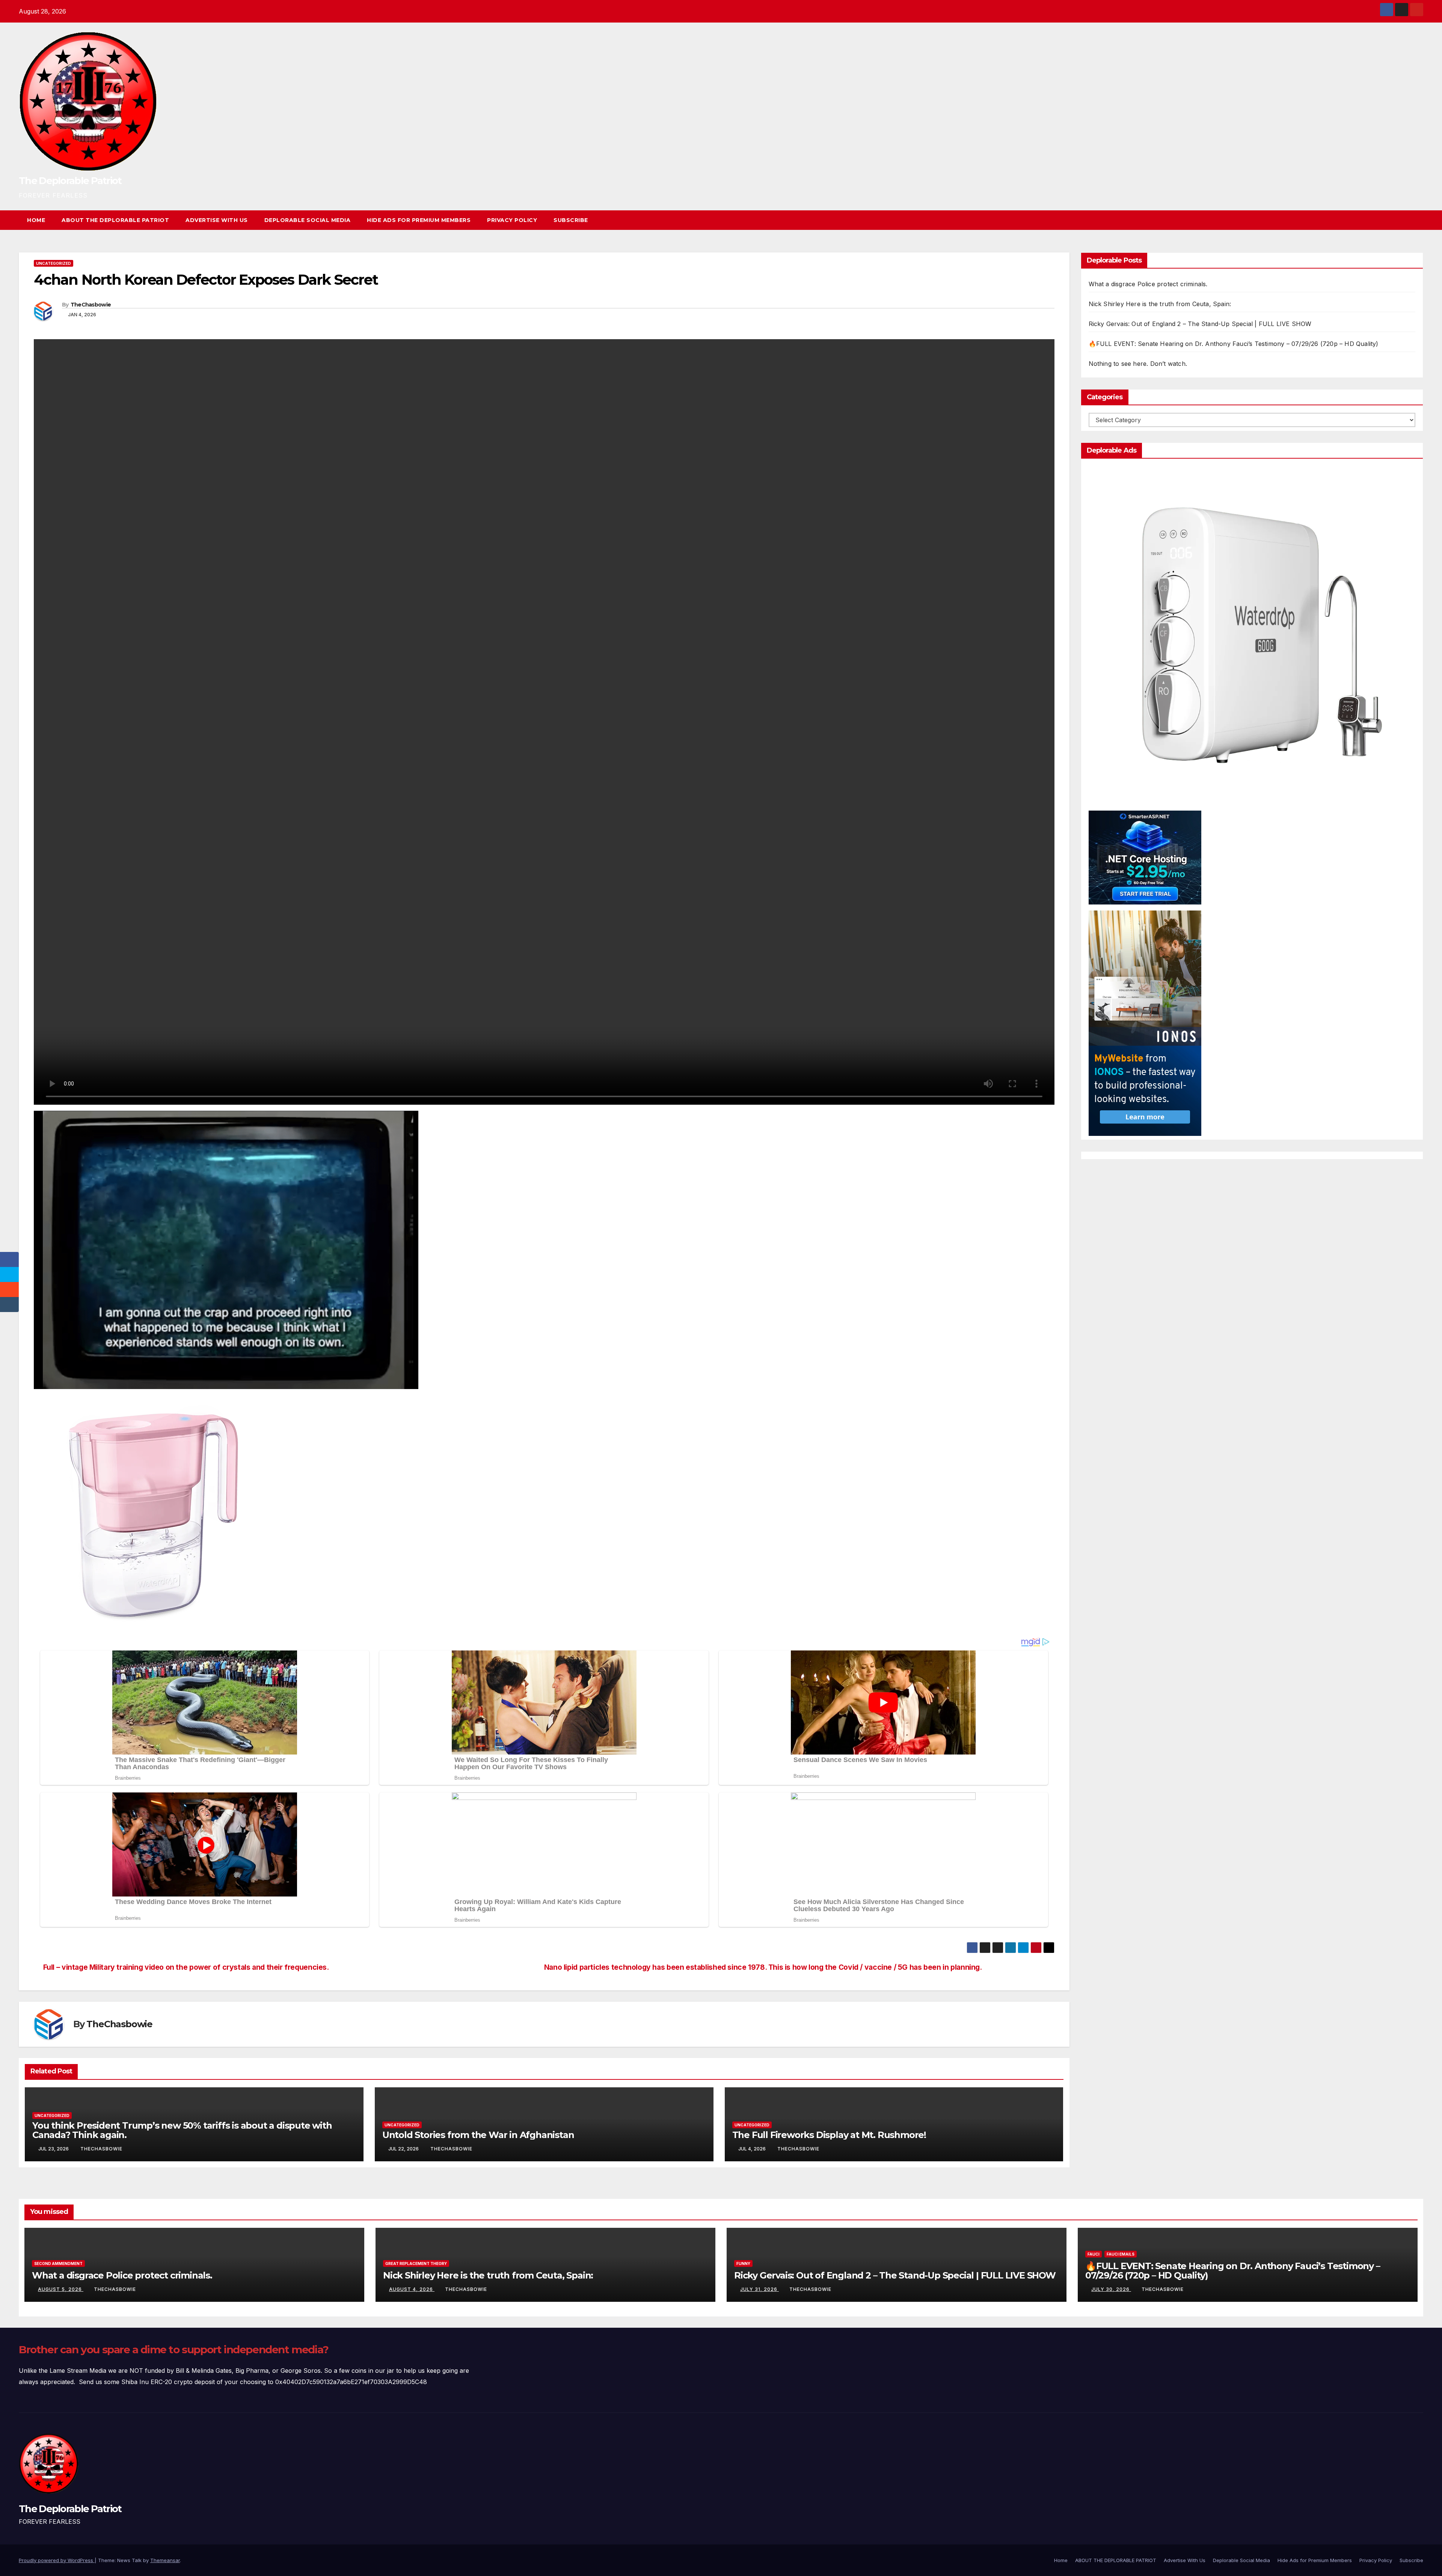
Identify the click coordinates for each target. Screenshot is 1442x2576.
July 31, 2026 (759, 2289)
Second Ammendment (58, 2263)
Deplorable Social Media (308, 220)
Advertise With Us (217, 220)
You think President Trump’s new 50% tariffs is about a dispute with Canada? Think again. (182, 2130)
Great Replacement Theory (416, 2263)
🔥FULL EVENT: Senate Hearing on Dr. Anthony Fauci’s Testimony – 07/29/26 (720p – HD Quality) (1234, 344)
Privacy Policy (512, 220)
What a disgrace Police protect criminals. (1148, 284)
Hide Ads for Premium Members (419, 220)
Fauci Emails (1121, 2254)
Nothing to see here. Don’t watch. (1138, 364)
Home (36, 220)
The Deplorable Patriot (70, 181)
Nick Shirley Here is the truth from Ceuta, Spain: (1160, 304)
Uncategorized (54, 263)
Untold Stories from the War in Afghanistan (478, 2135)
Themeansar (165, 2560)
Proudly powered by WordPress (57, 2560)
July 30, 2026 (1111, 2289)
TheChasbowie (91, 305)
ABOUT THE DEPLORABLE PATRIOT (115, 220)
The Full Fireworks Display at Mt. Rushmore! (829, 2135)
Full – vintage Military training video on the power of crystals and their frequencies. (186, 1967)
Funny (743, 2263)
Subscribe (571, 220)
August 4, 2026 (412, 2289)
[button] (1404, 220)
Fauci (1094, 2254)
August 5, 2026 (61, 2289)
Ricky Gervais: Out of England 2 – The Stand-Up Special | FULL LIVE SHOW (1200, 324)
